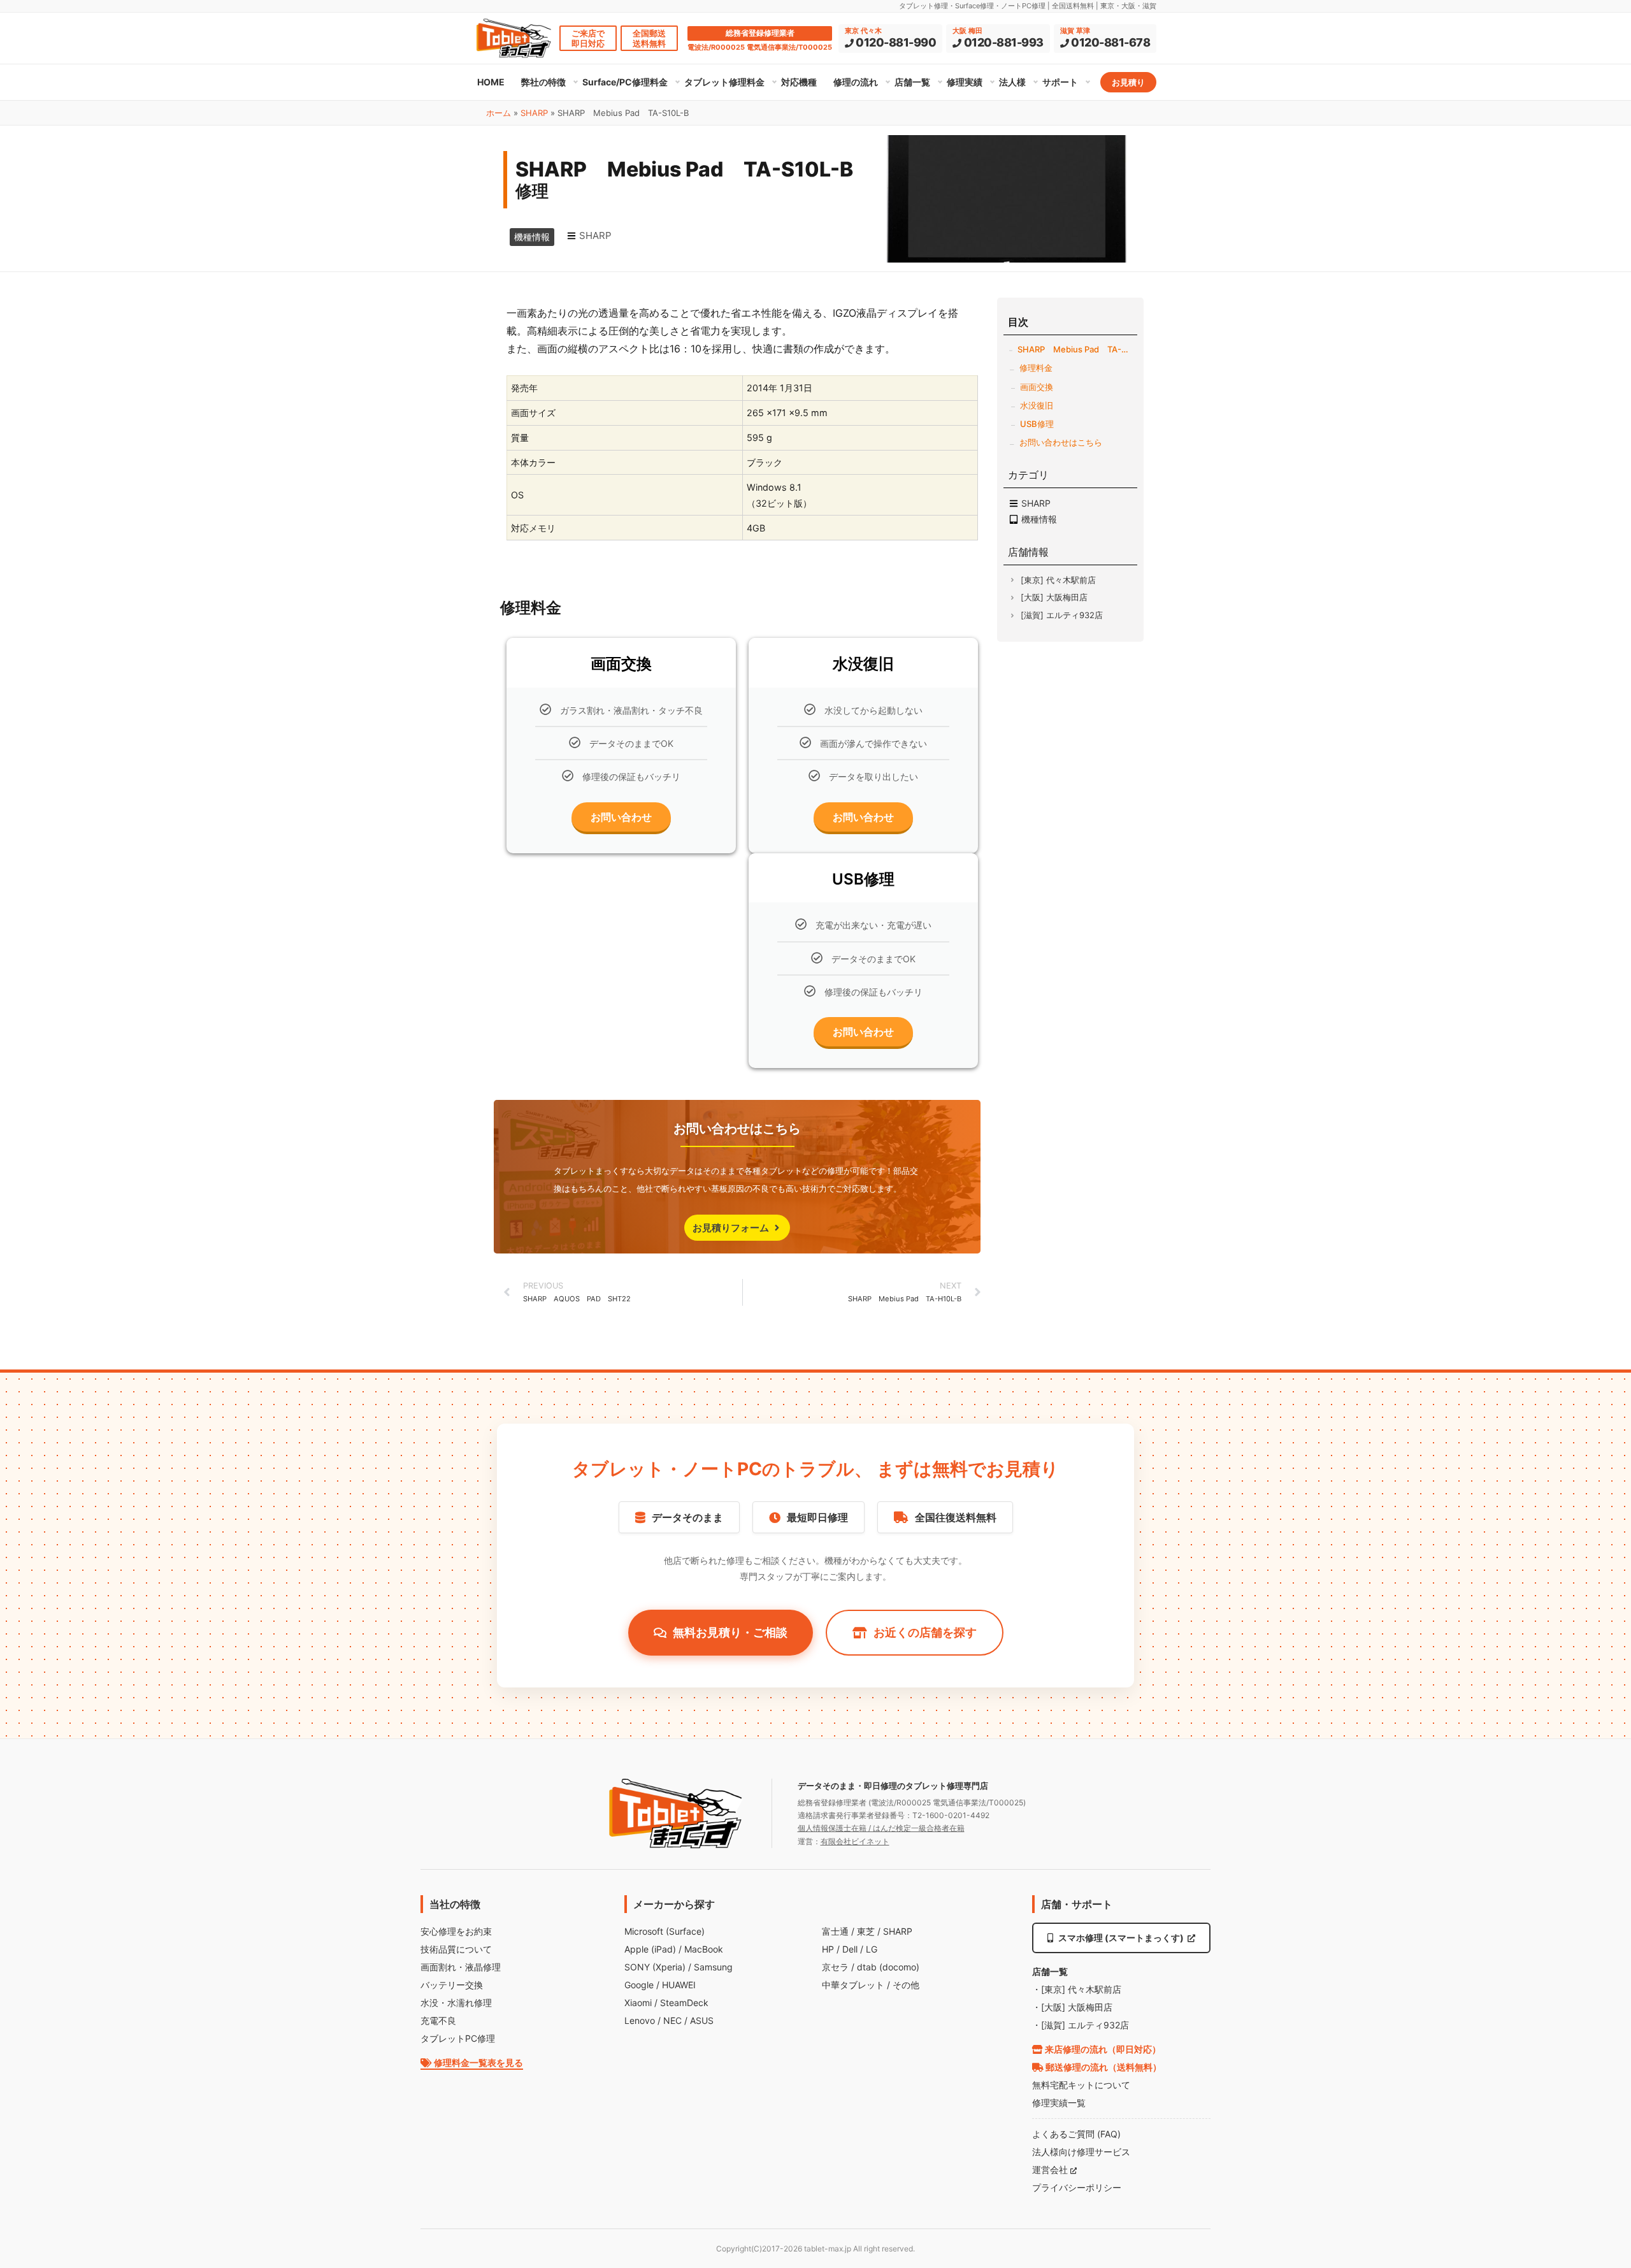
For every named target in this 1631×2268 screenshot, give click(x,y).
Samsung (713, 1967)
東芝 (866, 1931)
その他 (906, 1985)
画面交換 (1037, 387)
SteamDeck (684, 2003)
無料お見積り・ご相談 (730, 1632)
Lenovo (640, 2020)
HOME (491, 82)
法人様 (1012, 82)
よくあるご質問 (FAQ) (1076, 2134)
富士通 (835, 1931)
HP (828, 1949)
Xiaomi (638, 2003)
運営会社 (1051, 2170)
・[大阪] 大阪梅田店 (1072, 2007)
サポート (1060, 82)
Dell (850, 1949)
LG (872, 1949)
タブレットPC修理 (458, 2038)
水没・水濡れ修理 (456, 2003)
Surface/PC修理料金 (625, 82)
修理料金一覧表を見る (478, 2062)
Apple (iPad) (650, 1949)
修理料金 (1036, 368)
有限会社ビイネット (855, 1841)
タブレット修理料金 (724, 82)
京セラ (835, 1967)
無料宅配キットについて (1081, 2085)
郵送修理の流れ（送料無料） (1103, 2067)
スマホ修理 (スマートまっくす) (1121, 1938)
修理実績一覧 (1059, 2103)
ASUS (702, 2020)
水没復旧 (1037, 405)
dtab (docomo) (888, 1967)
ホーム (499, 113)
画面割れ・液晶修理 (461, 1967)
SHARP (534, 113)
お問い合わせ (621, 817)
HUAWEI (679, 1985)
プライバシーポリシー (1077, 2187)
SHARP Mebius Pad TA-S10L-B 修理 (1074, 349)
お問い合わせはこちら (1061, 442)
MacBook (704, 1949)
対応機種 (799, 82)
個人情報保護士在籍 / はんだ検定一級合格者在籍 (881, 1828)
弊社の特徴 (543, 82)
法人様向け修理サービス (1081, 2152)
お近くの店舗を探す (925, 1632)
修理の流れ (856, 82)
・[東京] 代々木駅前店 (1077, 1989)
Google (639, 1985)
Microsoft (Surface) (665, 1931)
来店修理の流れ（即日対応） (1102, 2049)
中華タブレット (853, 1985)
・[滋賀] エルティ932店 (1081, 2025)
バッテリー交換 (452, 1985)
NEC (672, 2020)
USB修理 (1037, 424)
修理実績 (965, 82)
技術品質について (456, 1949)
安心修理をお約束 (456, 1931)
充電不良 (438, 2020)
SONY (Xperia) (655, 1967)
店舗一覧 (912, 82)
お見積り (1128, 82)
